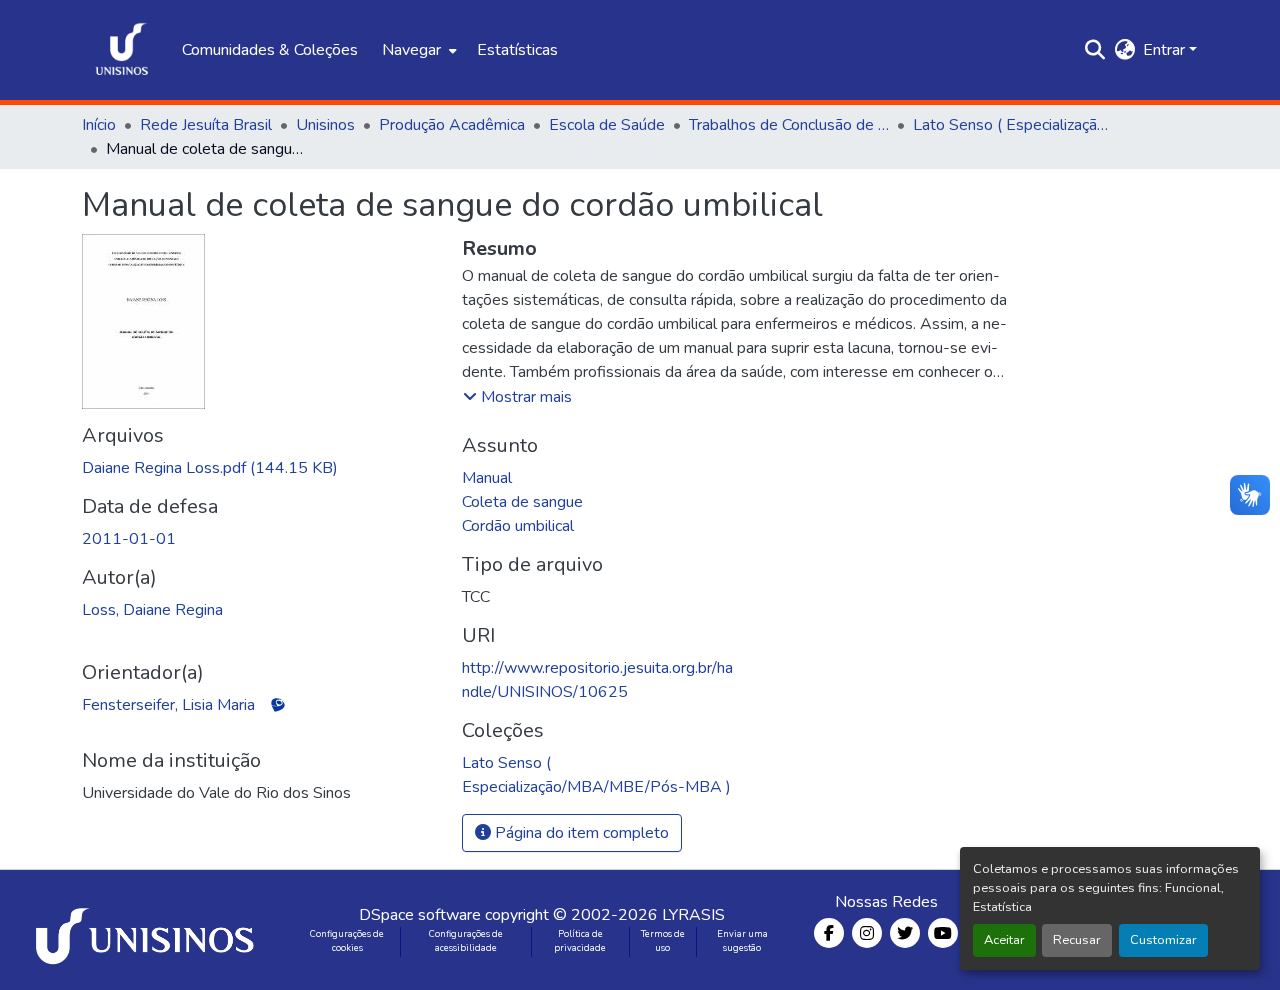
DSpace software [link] (420, 915)
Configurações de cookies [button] (347, 941)
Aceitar (1004, 940)
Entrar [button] (1166, 50)
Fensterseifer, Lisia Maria (168, 705)
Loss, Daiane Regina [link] (152, 610)
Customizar (1163, 940)
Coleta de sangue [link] (522, 502)
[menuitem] (417, 50)
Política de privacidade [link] (580, 941)
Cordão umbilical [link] (518, 526)
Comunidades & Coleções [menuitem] (270, 50)
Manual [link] (487, 478)
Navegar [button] (411, 50)
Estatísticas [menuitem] (517, 50)
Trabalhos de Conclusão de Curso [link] (789, 125)
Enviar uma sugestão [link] (742, 941)
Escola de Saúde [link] (607, 125)
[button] (122, 50)
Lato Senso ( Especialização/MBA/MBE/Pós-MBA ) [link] (1013, 125)
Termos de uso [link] (663, 941)
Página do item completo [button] (580, 833)
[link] (260, 468)
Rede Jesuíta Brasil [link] (206, 125)
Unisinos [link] (325, 125)
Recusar (1077, 940)
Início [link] (99, 125)
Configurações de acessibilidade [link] (466, 941)
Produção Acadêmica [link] (452, 125)
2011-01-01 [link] (129, 539)
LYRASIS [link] (693, 915)
